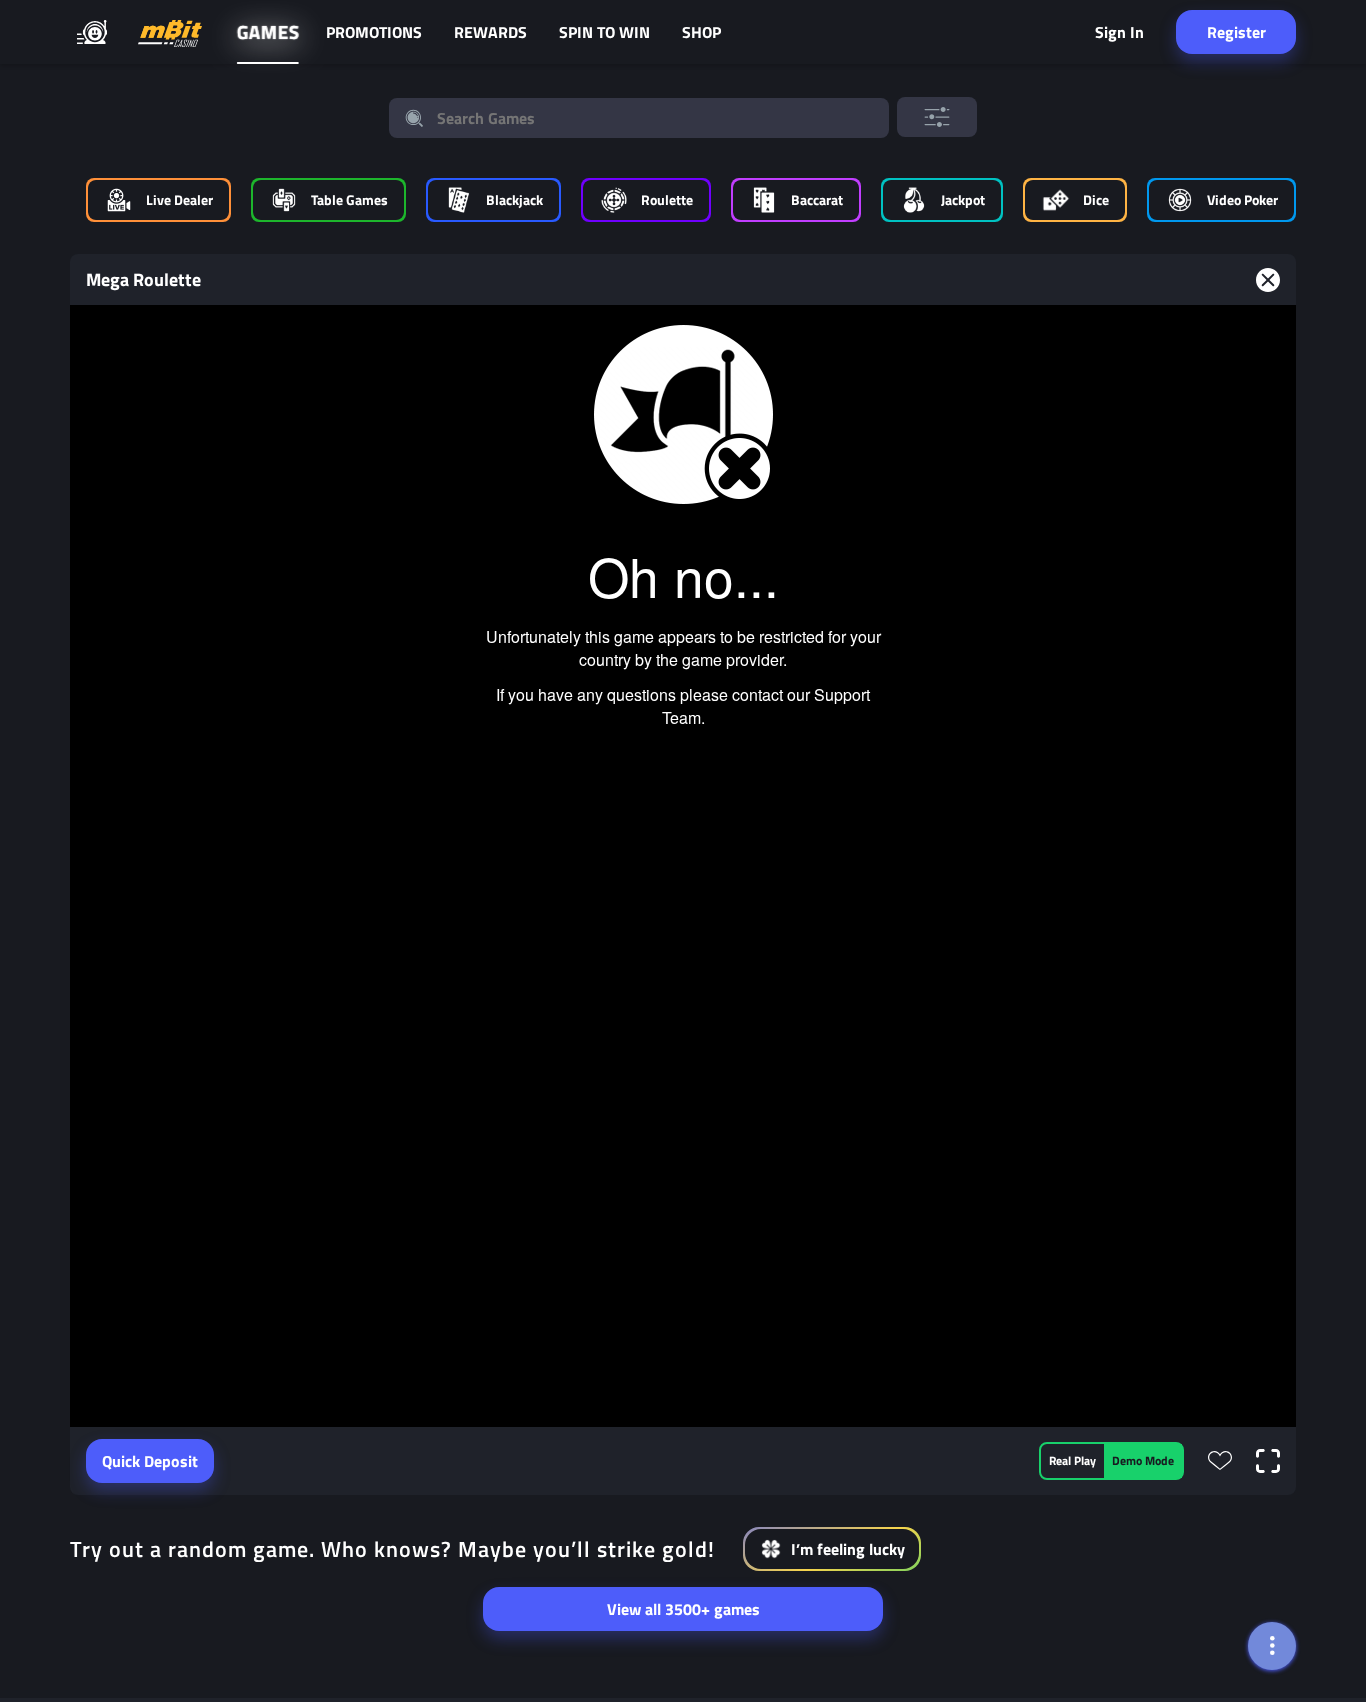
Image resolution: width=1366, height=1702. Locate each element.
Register (1236, 32)
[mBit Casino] (170, 32)
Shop (701, 32)
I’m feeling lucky (848, 1549)
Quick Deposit (150, 1461)
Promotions (374, 32)
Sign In (1119, 32)
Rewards (490, 32)
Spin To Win (604, 32)
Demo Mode (1143, 1460)
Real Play (1072, 1460)
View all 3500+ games (683, 1609)
